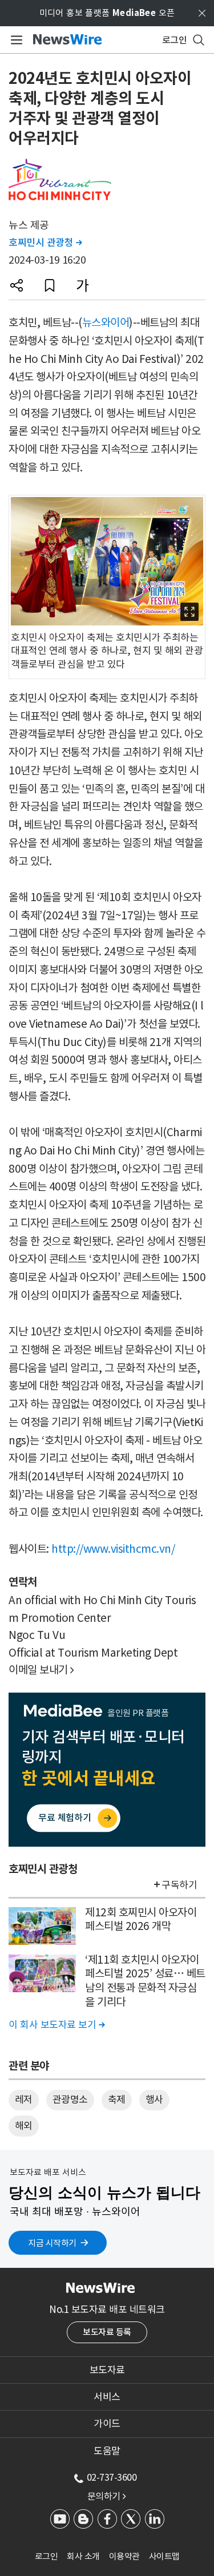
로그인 (47, 2556)
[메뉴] (15, 40)
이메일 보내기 (41, 1670)
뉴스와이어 (106, 322)
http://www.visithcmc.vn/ (113, 1549)
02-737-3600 (112, 2477)
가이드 (107, 2424)
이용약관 (124, 2556)
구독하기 (179, 1885)
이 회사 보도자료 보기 (56, 2025)
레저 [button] (24, 2099)
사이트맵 (164, 2556)
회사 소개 (83, 2556)
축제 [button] (117, 2099)
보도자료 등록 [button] (107, 2332)
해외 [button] (24, 2126)
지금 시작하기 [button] (52, 2243)
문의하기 (107, 2496)
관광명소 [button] (70, 2099)
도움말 (107, 2451)
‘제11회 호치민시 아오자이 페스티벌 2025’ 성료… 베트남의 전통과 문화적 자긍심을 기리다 (145, 1981)
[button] (17, 285)
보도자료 (107, 2370)
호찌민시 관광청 (45, 243)
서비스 (107, 2397)
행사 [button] (154, 2099)
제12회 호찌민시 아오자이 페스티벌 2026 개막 (141, 1919)
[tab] (107, 2370)
